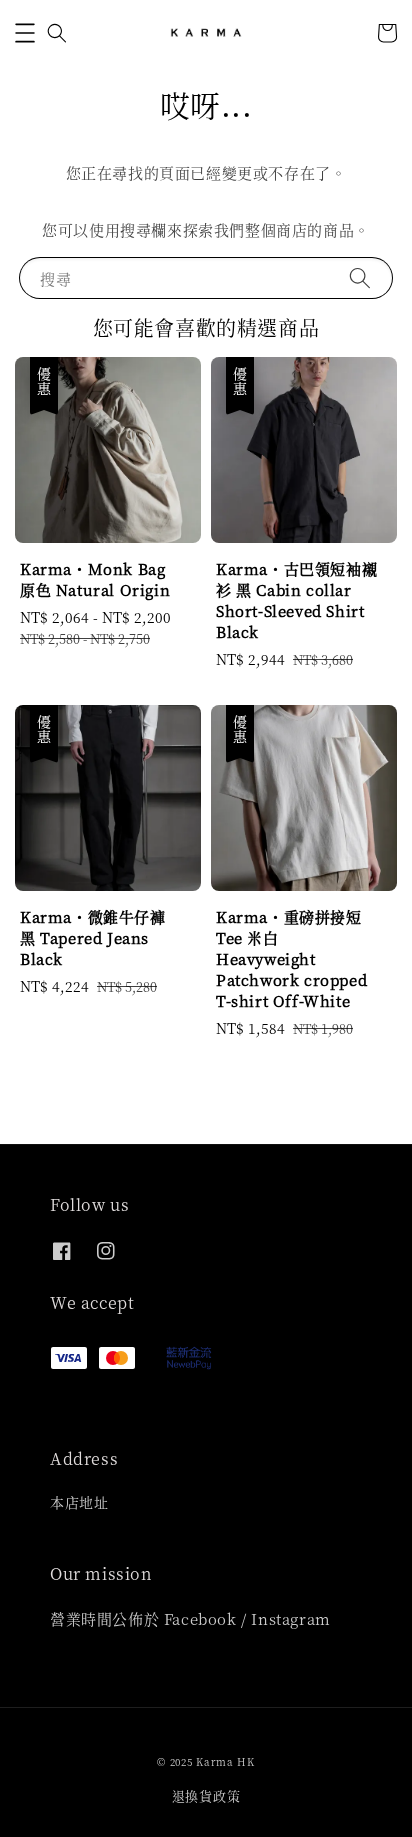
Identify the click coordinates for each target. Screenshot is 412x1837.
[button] (25, 33)
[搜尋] (360, 277)
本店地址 (79, 1502)
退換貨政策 (206, 1795)
